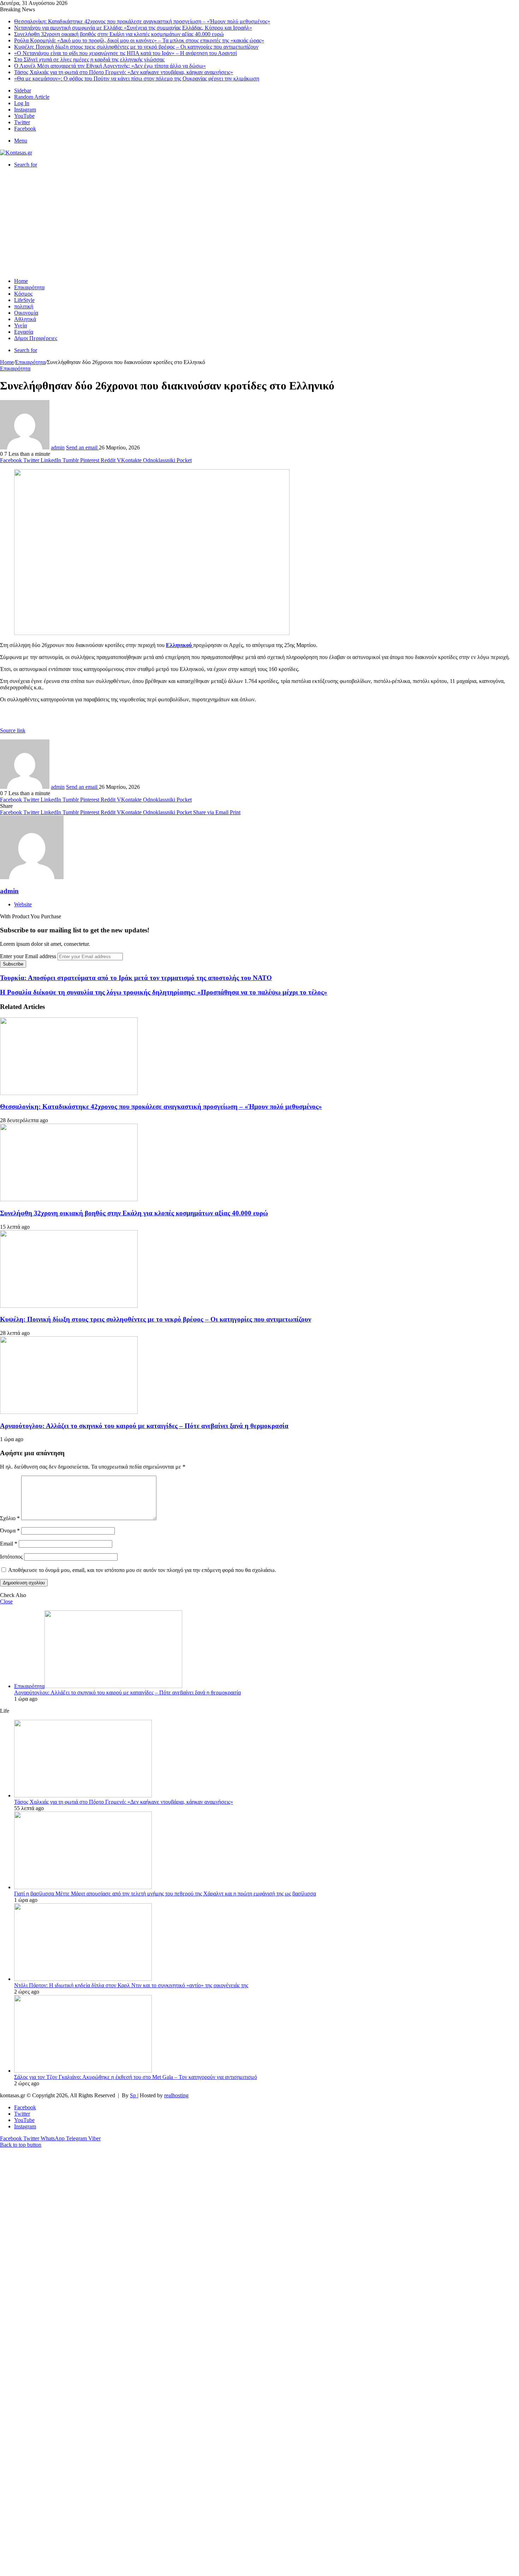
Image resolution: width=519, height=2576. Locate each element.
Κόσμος (23, 294)
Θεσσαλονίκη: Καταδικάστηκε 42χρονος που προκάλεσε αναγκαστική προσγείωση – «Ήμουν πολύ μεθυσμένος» (142, 21)
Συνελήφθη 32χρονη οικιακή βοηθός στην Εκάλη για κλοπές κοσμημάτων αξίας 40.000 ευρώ (119, 34)
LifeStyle (24, 300)
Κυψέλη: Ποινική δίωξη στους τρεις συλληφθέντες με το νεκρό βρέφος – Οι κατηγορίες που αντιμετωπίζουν (136, 47)
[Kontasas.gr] (16, 153)
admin (58, 448)
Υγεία (20, 325)
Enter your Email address (28, 956)
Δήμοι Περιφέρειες (36, 338)
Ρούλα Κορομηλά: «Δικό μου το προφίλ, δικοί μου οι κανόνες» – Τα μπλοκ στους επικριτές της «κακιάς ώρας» (139, 40)
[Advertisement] (259, 223)
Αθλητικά (25, 319)
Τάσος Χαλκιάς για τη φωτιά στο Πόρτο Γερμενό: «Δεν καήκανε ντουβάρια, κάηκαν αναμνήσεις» (124, 72)
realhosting (176, 2095)
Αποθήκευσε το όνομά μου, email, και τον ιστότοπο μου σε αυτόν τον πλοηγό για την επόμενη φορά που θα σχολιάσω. (142, 1570)
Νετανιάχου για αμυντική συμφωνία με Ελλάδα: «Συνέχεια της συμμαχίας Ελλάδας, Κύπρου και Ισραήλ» (133, 28)
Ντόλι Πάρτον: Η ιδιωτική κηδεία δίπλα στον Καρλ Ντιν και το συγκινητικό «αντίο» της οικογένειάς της (131, 1985)
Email (9, 1544)
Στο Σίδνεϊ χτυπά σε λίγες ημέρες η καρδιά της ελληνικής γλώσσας (89, 59)
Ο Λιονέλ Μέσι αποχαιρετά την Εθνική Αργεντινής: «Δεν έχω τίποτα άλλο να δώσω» (110, 66)
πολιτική (24, 306)
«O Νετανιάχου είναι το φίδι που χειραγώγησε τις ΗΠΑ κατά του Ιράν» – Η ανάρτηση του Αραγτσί (126, 53)
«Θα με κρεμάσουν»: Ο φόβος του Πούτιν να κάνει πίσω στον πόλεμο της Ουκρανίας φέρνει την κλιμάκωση (137, 78)
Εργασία (24, 332)
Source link (13, 730)
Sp (134, 2095)
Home (21, 281)
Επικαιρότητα (29, 287)
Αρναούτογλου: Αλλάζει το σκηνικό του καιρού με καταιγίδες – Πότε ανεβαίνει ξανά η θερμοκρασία (144, 1426)
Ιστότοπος (11, 1557)
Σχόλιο (10, 1518)
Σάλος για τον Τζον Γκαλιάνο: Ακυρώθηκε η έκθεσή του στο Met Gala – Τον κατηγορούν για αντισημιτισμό (136, 2077)
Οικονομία (26, 313)
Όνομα (10, 1531)
